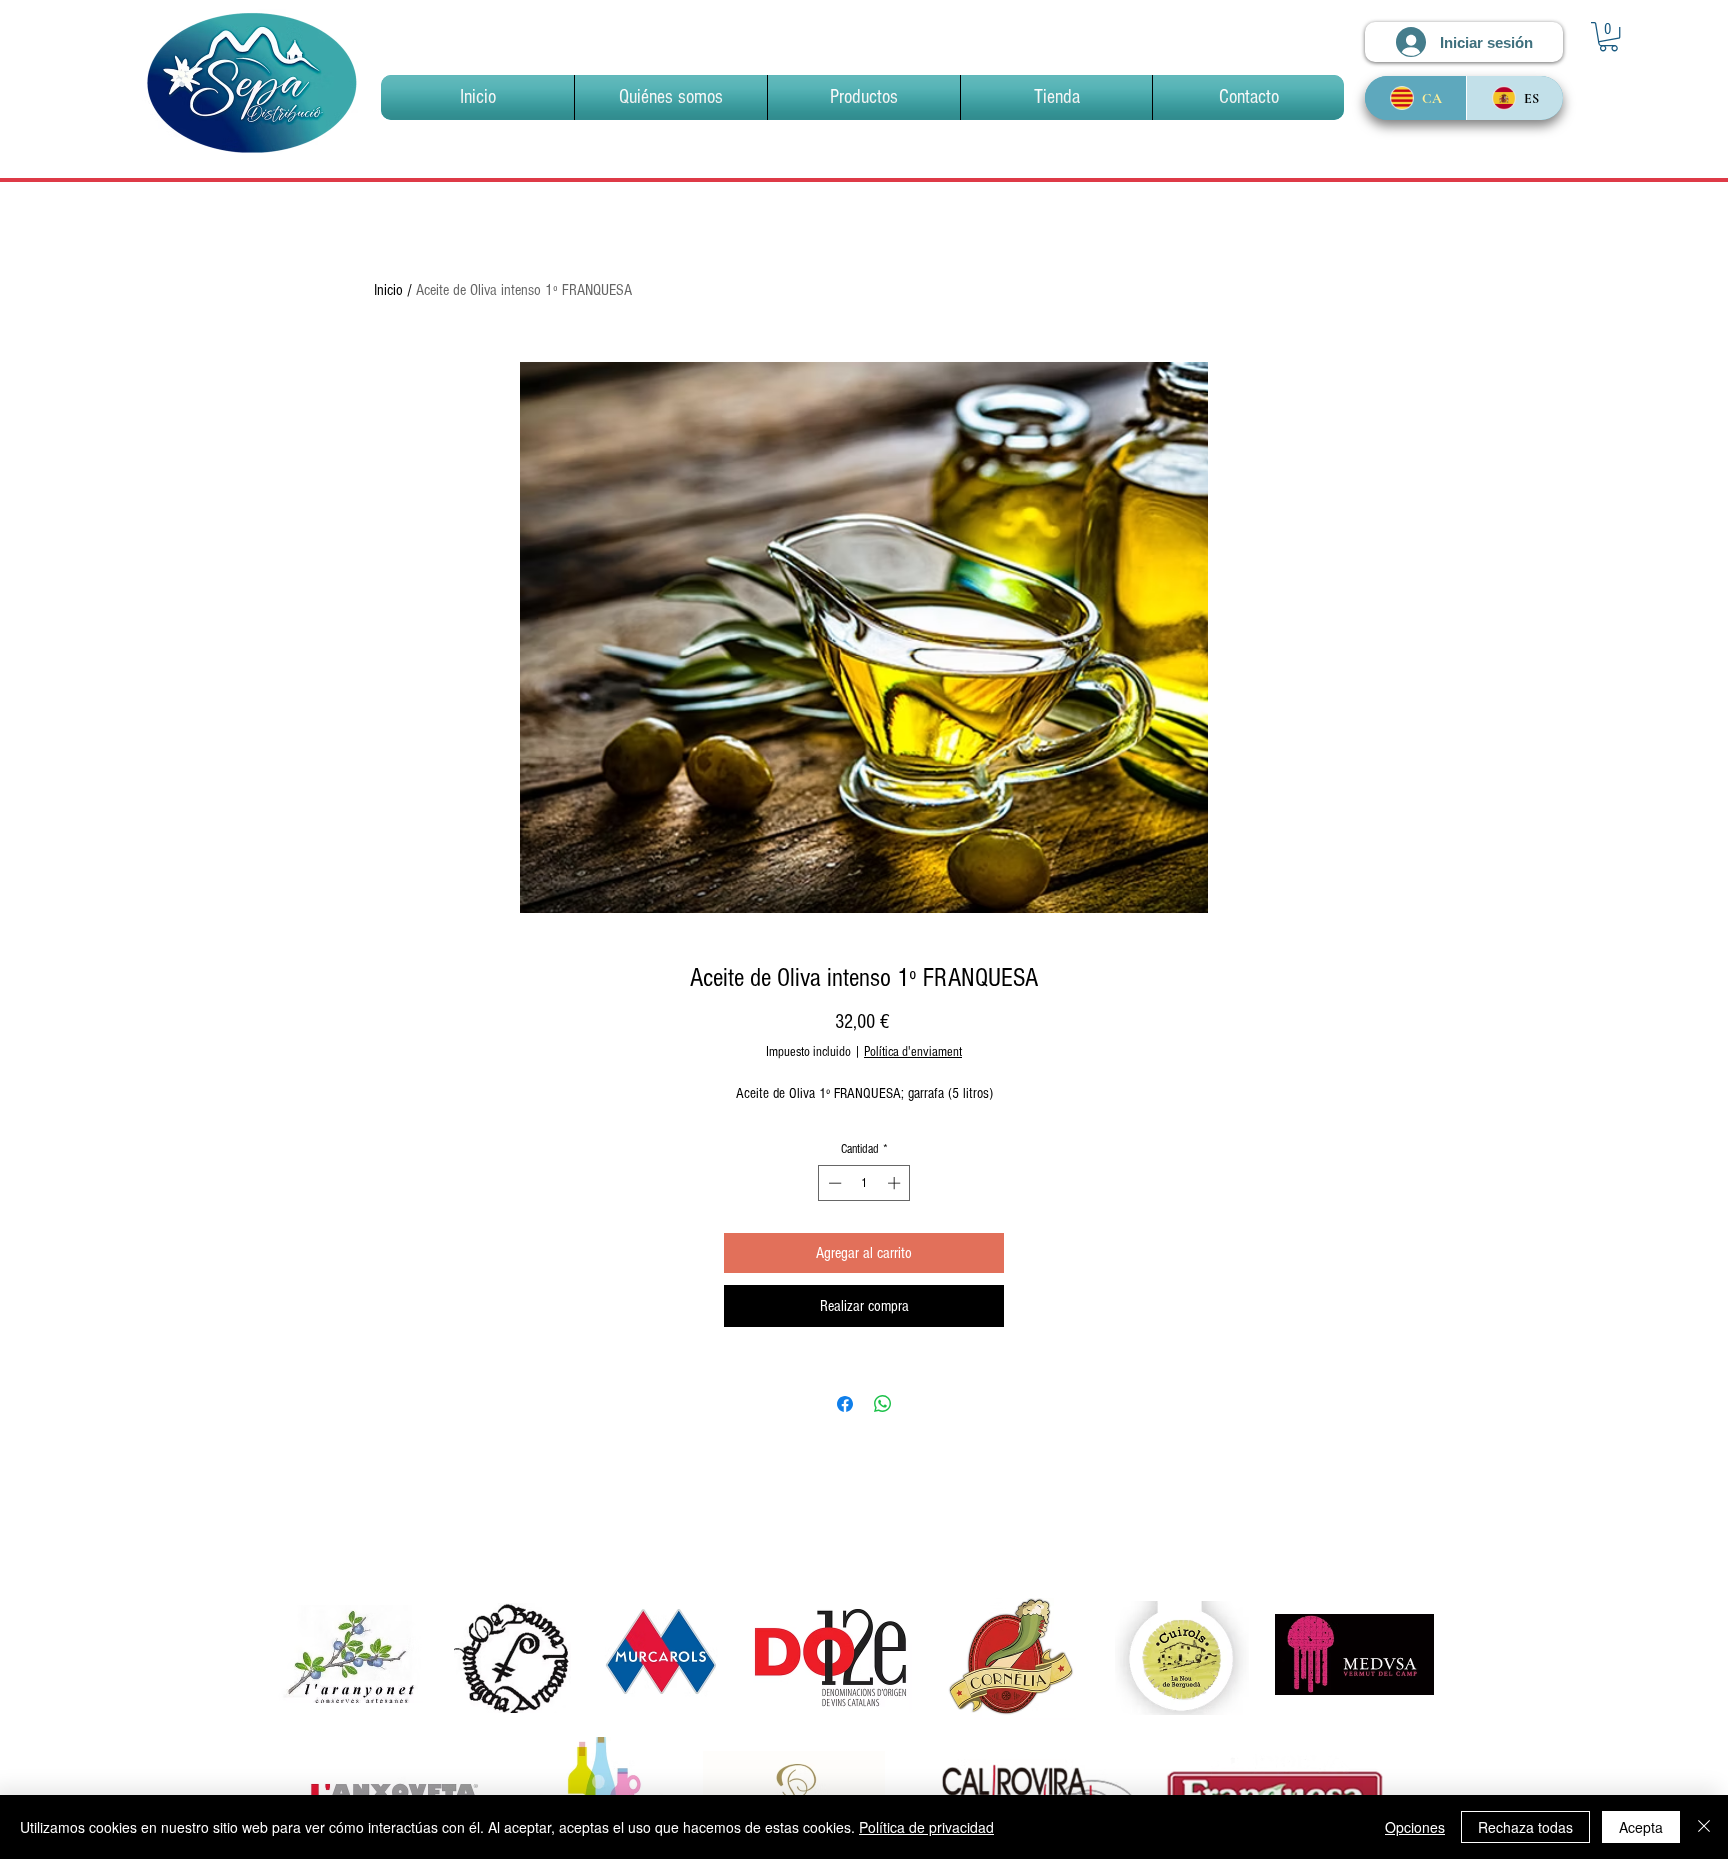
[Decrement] (833, 1183)
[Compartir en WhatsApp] (883, 1404)
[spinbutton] (864, 1183)
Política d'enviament (913, 1052)
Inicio (388, 290)
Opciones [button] (1415, 1827)
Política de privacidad (926, 1827)
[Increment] (896, 1183)
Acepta (1641, 1827)
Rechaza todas (1525, 1827)
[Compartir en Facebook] (845, 1404)
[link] (1608, 36)
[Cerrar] (1704, 1827)
